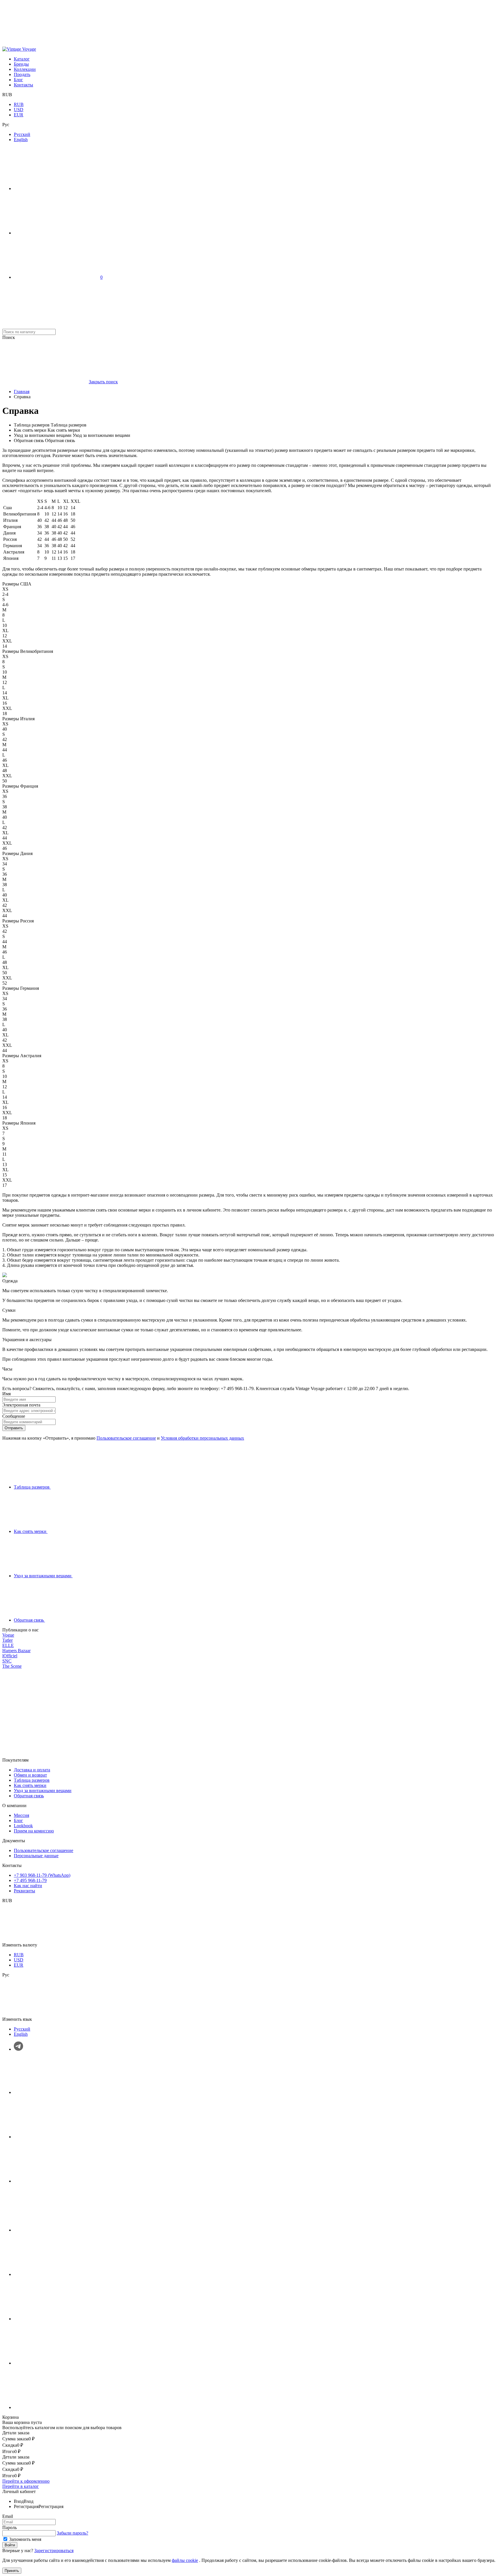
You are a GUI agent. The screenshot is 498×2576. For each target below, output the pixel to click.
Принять (12, 2571)
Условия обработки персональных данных (202, 1438)
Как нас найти (28, 1886)
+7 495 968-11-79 (30, 1880)
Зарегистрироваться (54, 2551)
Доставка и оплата (32, 1770)
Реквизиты (24, 1891)
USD (19, 110)
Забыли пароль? (72, 2533)
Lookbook (23, 1826)
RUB (19, 104)
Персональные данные (36, 1856)
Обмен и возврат (30, 1775)
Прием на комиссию (34, 1831)
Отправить (14, 1428)
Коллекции (25, 69)
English (21, 140)
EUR (19, 115)
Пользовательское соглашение (126, 1438)
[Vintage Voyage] (19, 49)
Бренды (21, 64)
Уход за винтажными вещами (43, 1791)
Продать (22, 74)
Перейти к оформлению (26, 2481)
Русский (22, 134)
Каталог (22, 59)
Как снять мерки (30, 1785)
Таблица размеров (32, 1780)
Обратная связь (29, 1796)
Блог (18, 80)
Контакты (23, 85)
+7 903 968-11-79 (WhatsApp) (42, 1875)
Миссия (21, 1815)
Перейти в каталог (21, 2486)
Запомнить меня (25, 2539)
